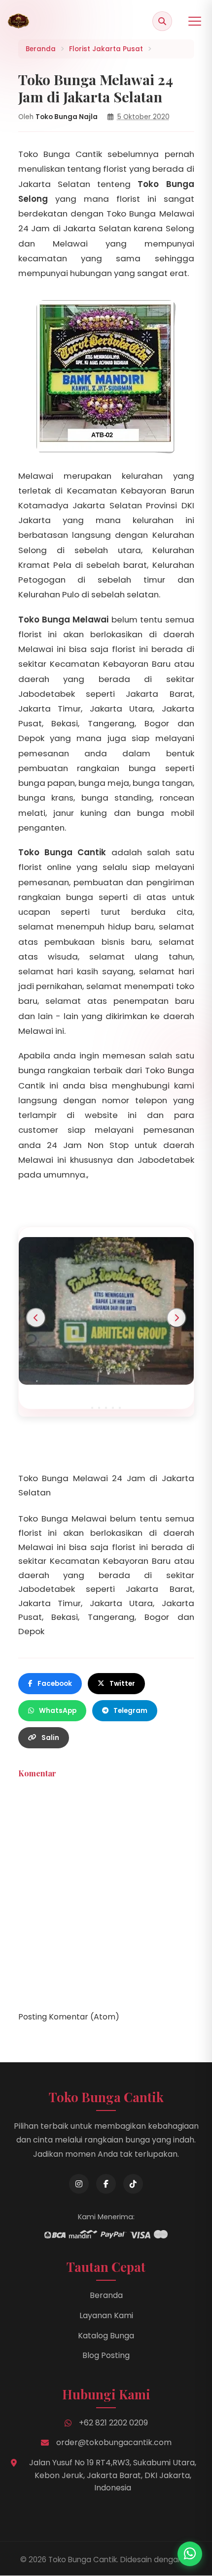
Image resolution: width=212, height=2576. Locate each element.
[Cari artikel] (162, 21)
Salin (50, 1738)
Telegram (130, 1711)
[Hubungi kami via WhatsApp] (190, 2554)
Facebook (55, 1684)
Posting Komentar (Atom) (69, 2017)
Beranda (106, 2295)
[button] (92, 1408)
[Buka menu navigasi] (195, 21)
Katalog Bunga (106, 2336)
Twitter (122, 1684)
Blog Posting (106, 2355)
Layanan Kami (106, 2315)
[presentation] (36, 1318)
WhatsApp (58, 1711)
